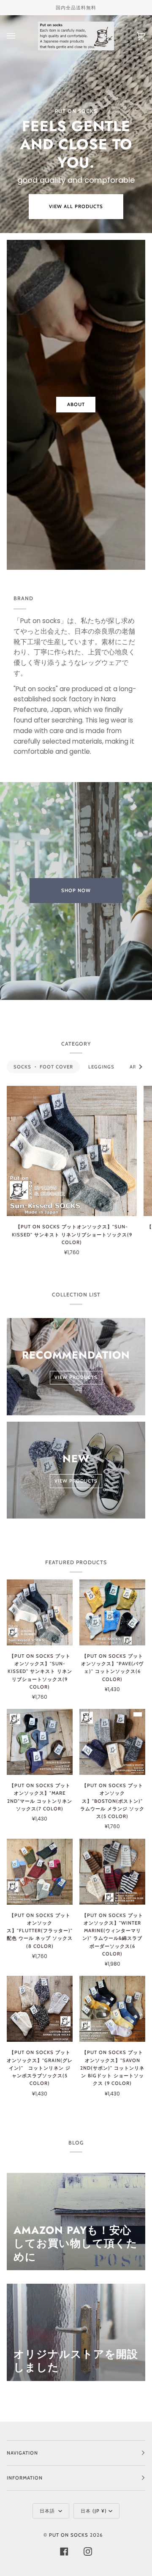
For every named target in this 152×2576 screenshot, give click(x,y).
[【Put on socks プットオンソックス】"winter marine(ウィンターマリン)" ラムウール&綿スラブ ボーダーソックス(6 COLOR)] (112, 1872)
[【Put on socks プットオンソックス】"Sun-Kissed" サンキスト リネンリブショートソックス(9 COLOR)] (72, 1151)
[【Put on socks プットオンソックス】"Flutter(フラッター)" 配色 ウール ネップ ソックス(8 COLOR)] (40, 1872)
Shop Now (76, 890)
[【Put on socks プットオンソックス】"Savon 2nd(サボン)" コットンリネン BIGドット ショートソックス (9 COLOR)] (112, 2009)
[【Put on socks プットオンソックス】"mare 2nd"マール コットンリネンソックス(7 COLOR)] (40, 1742)
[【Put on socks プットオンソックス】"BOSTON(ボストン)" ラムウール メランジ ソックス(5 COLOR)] (112, 1742)
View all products (76, 206)
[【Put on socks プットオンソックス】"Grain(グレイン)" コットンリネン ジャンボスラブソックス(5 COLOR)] (40, 2009)
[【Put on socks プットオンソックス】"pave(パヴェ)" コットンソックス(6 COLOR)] (112, 1612)
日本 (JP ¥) (94, 2511)
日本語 (48, 2511)
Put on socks (69, 2535)
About (76, 404)
